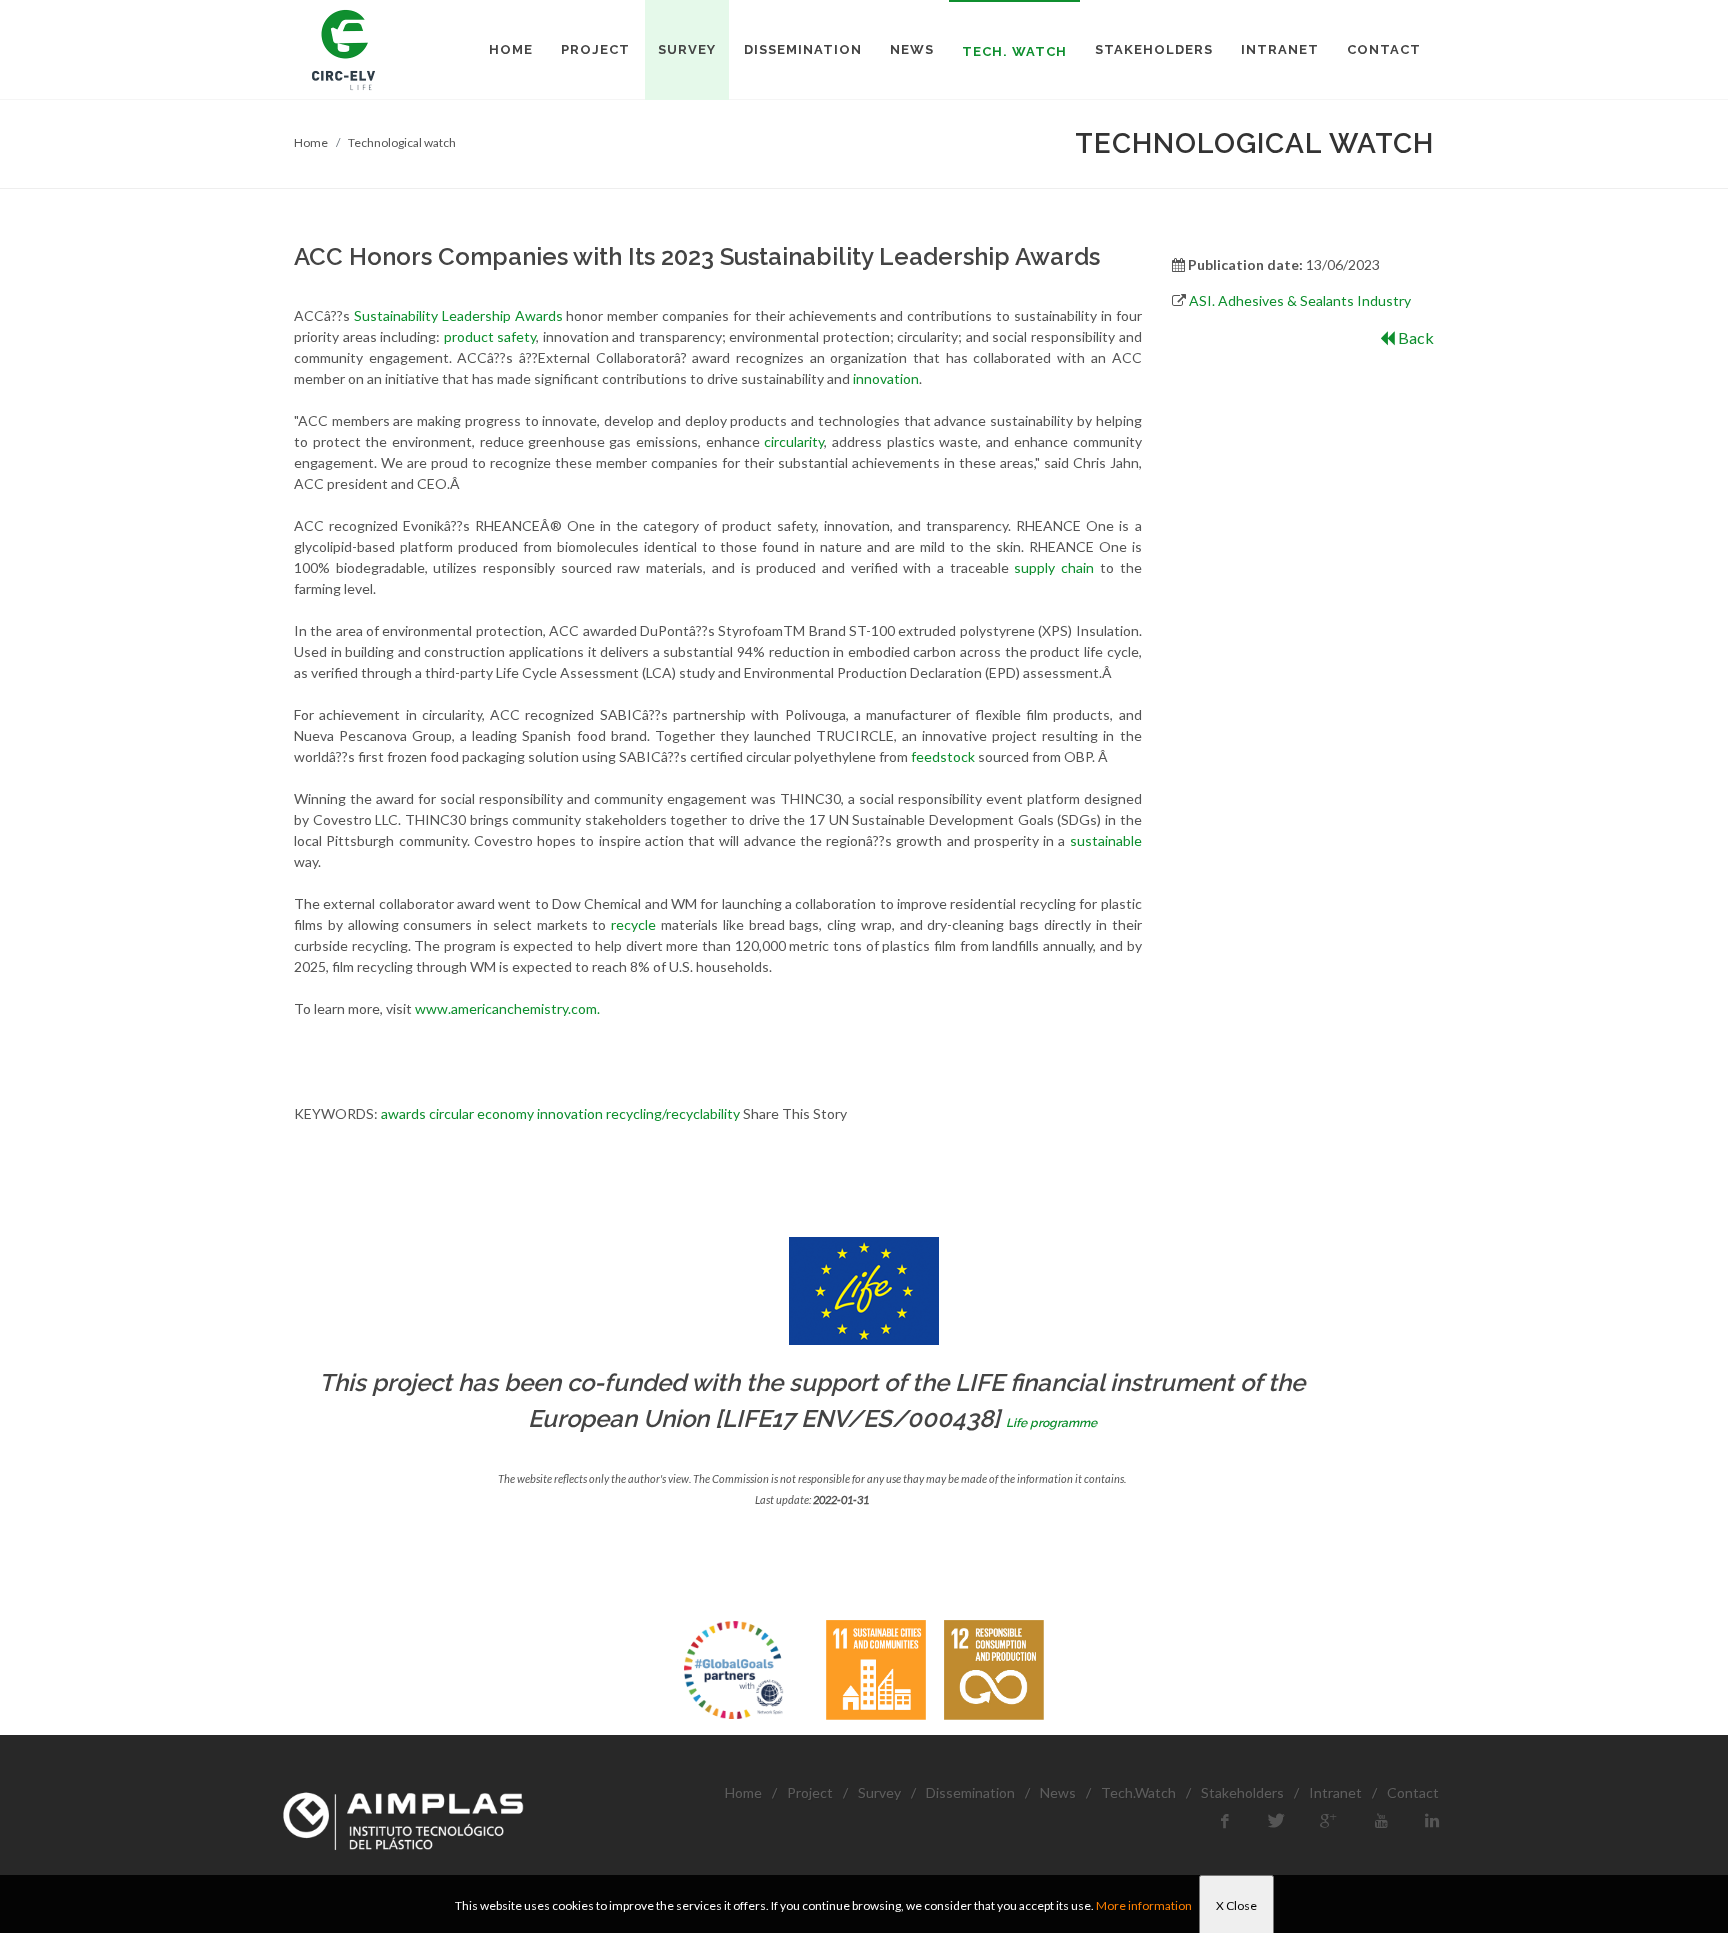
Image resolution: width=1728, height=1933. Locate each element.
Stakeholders (1242, 1792)
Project (810, 1792)
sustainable (1106, 840)
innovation (886, 378)
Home (311, 142)
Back (1414, 337)
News (1058, 1792)
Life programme (1051, 1423)
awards (403, 1113)
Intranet (1335, 1792)
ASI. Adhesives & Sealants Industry (1300, 300)
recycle (633, 924)
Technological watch (402, 142)
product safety (490, 336)
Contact (1413, 1792)
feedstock (944, 756)
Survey (879, 1792)
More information (1144, 1905)
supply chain (1054, 567)
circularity (794, 441)
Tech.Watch (1138, 1792)
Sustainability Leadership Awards (458, 315)
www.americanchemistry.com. (507, 1008)
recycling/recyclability (673, 1113)
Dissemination (970, 1792)
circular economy (481, 1113)
